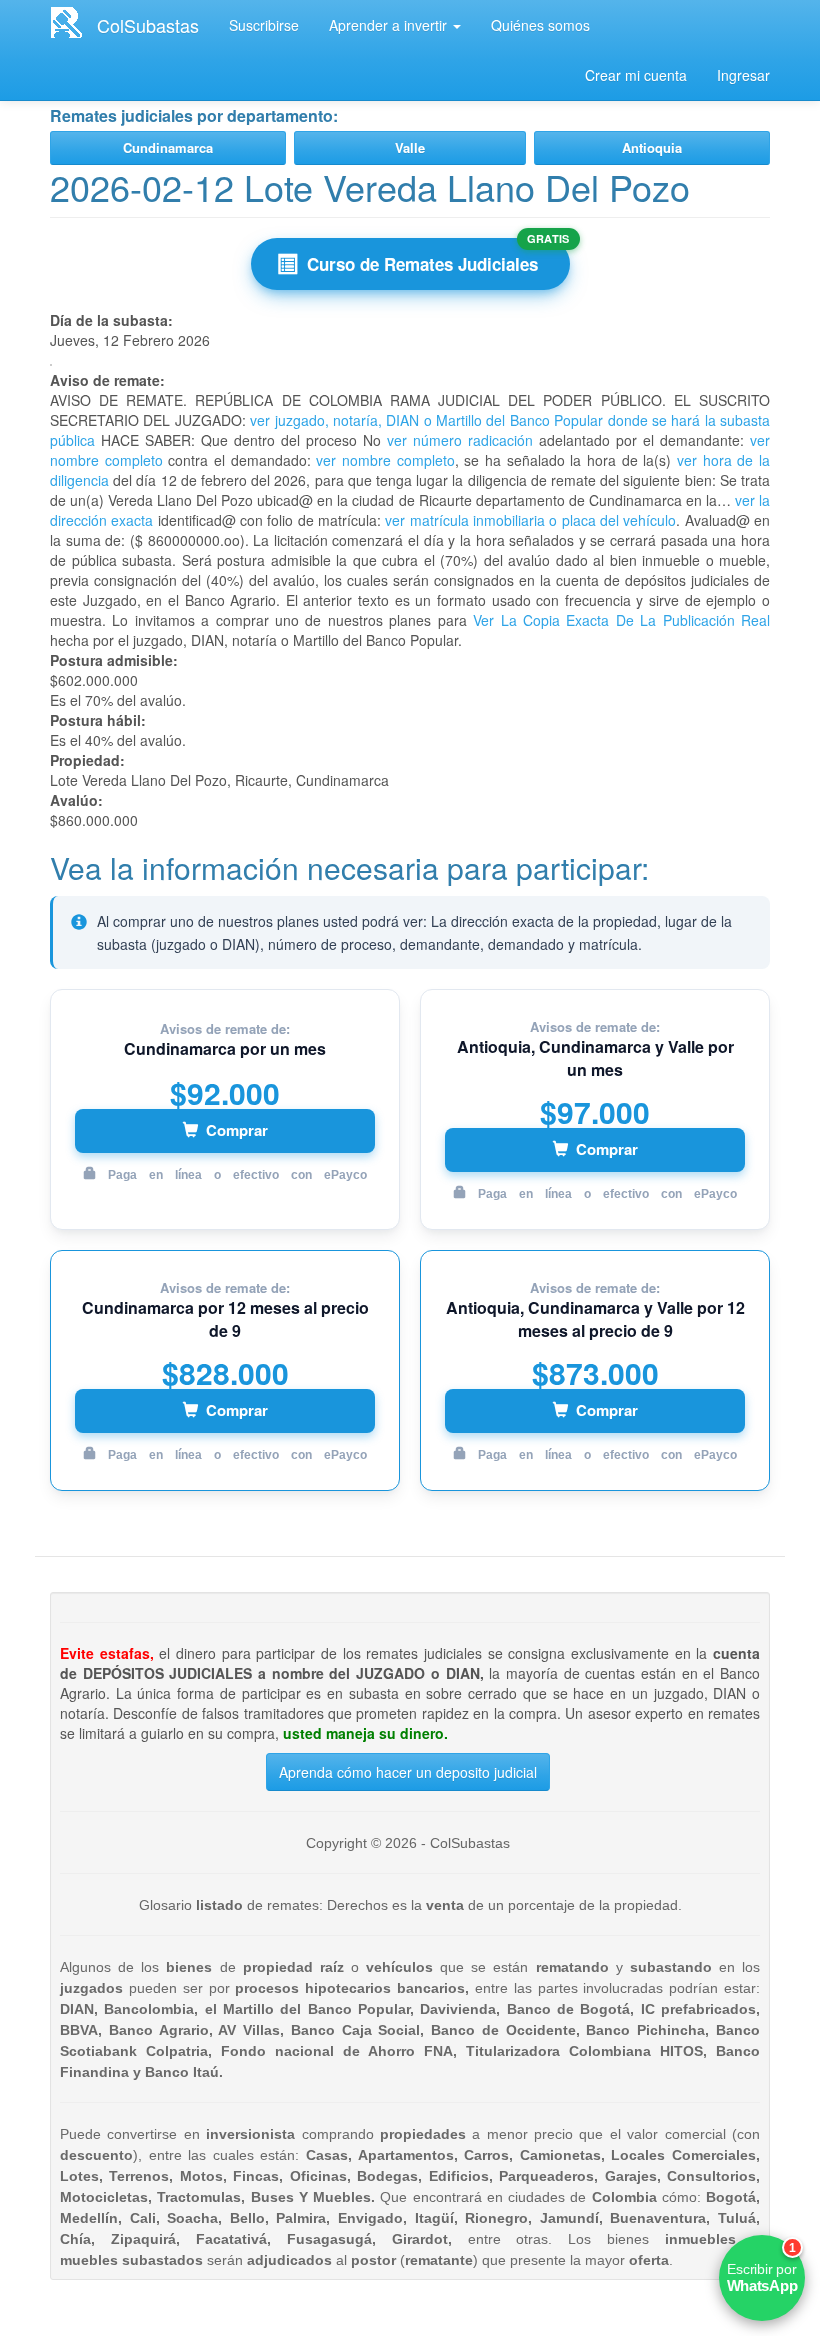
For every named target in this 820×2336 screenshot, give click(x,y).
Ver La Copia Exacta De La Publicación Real (621, 620)
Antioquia (652, 147)
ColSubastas (148, 25)
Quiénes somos (540, 25)
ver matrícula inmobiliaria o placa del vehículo (530, 520)
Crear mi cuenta (636, 75)
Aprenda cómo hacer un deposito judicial (408, 1772)
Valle (410, 147)
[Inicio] (73, 22)
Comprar (237, 1130)
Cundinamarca (168, 147)
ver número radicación (460, 440)
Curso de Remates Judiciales (422, 264)
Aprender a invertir (390, 25)
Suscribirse (264, 25)
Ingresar (743, 75)
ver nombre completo (385, 460)
